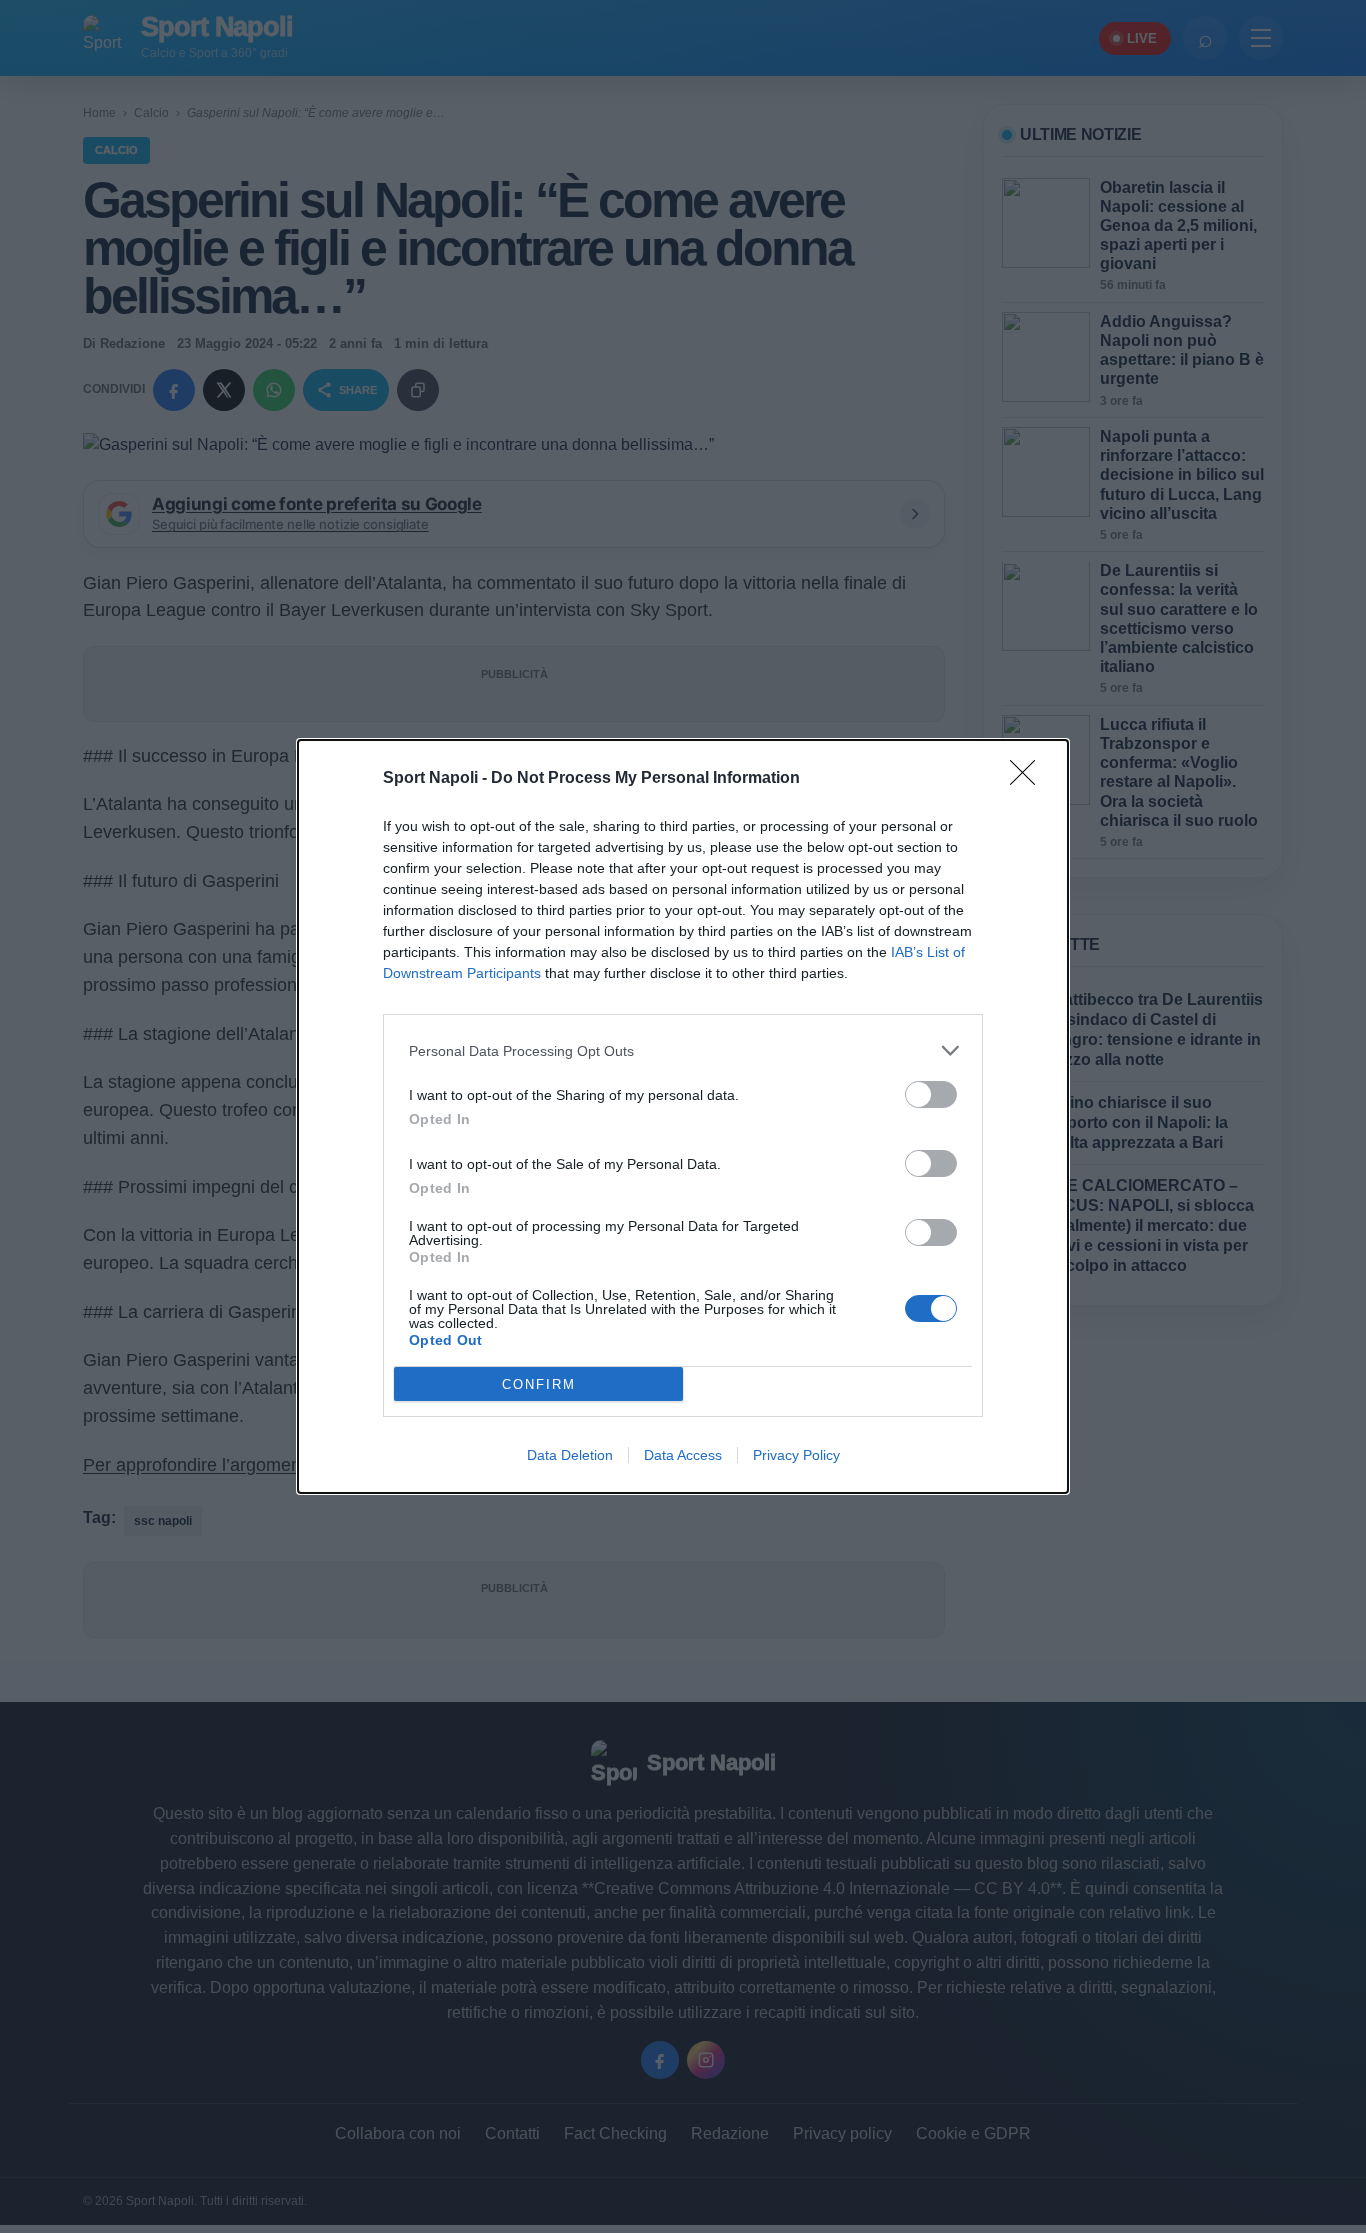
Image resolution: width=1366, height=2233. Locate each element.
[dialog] (683, 1116)
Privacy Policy (796, 1455)
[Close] (1029, 779)
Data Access (683, 1455)
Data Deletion (570, 1455)
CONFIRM (539, 1384)
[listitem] (683, 1050)
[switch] (931, 1094)
